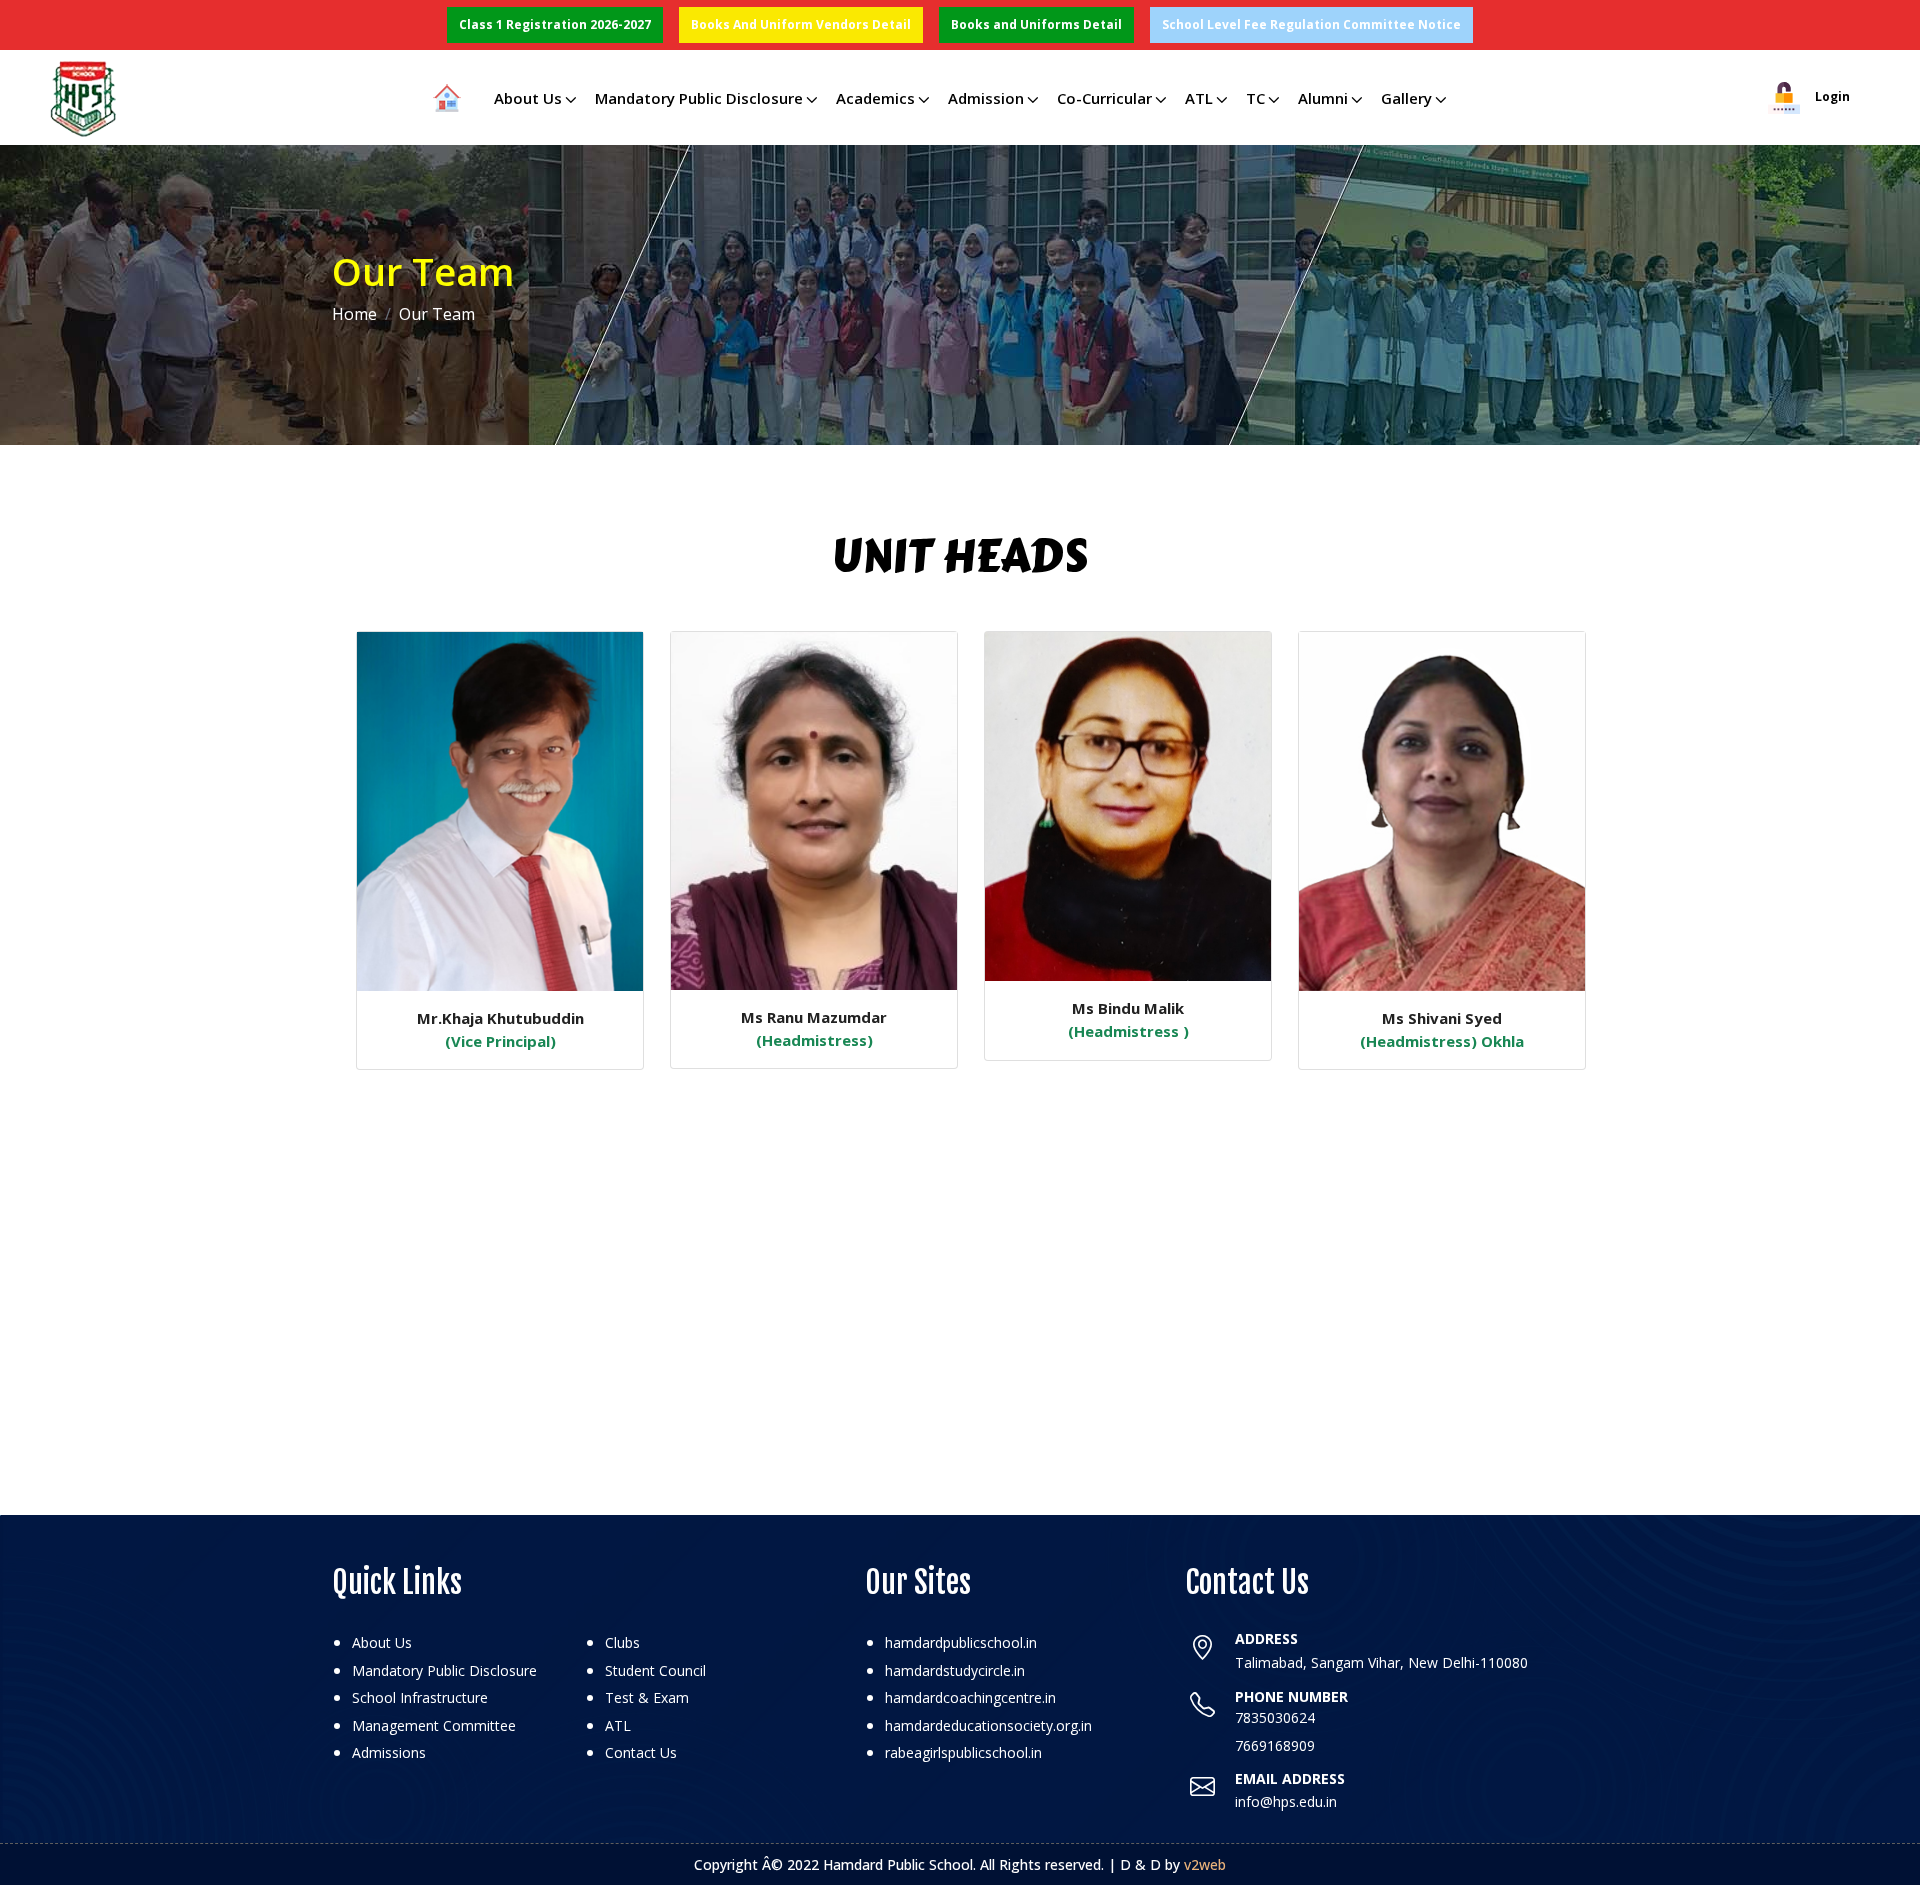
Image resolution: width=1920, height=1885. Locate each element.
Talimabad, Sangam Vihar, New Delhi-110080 (1381, 1662)
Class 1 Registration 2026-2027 (555, 24)
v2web (1205, 1864)
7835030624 (1275, 1717)
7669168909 (1275, 1745)
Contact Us (641, 1752)
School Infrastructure (420, 1697)
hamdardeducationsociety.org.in (988, 1725)
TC (1255, 98)
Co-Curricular (1104, 98)
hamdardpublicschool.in (961, 1642)
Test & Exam (647, 1697)
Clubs (622, 1642)
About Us (528, 98)
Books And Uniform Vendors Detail (801, 24)
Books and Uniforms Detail (1036, 24)
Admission (986, 98)
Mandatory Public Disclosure (699, 98)
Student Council (655, 1670)
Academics (875, 98)
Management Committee (434, 1725)
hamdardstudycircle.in (955, 1670)
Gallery (1406, 98)
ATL (1199, 98)
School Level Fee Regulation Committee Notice (1311, 24)
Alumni (1323, 98)
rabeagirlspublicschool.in (963, 1752)
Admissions (389, 1752)
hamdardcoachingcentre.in (970, 1697)
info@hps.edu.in (1286, 1801)
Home (354, 314)
